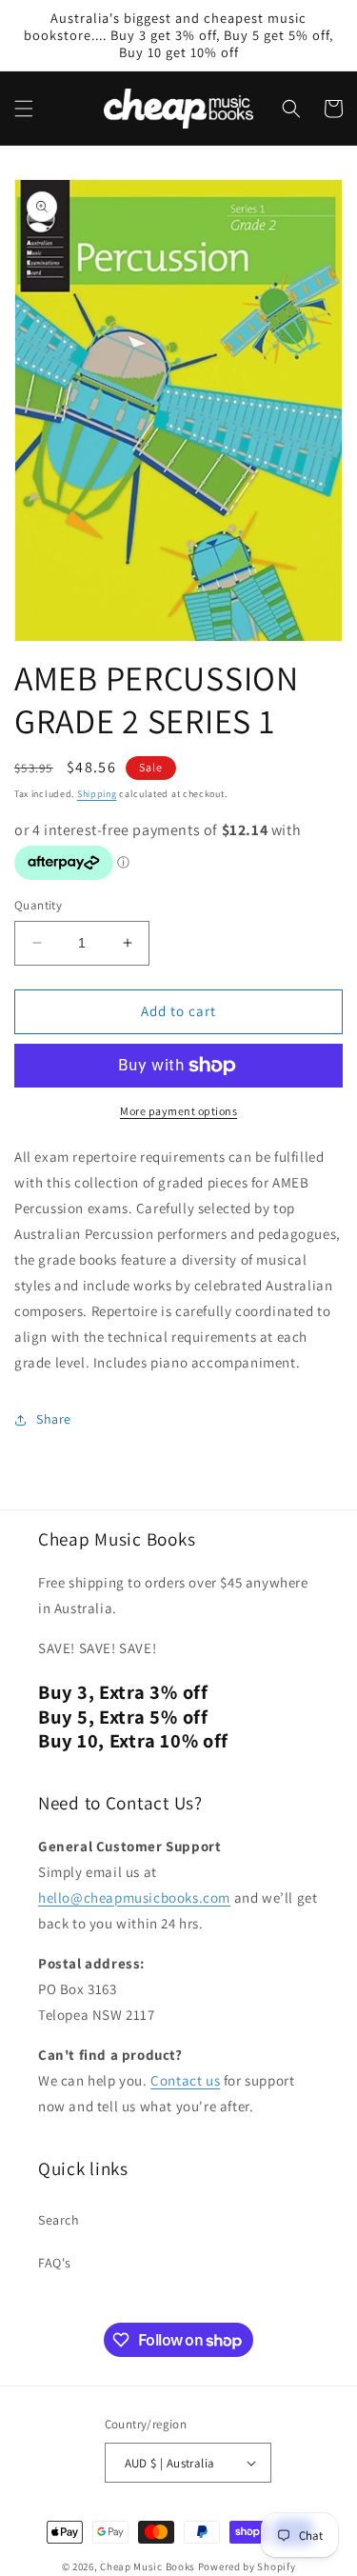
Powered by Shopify (247, 2566)
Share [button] (54, 1419)
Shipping (97, 794)
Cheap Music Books (148, 2566)
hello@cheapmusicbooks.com (134, 1897)
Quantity (38, 905)
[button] (24, 109)
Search (59, 2220)
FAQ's (55, 2263)
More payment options (178, 1111)
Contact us (185, 2080)
